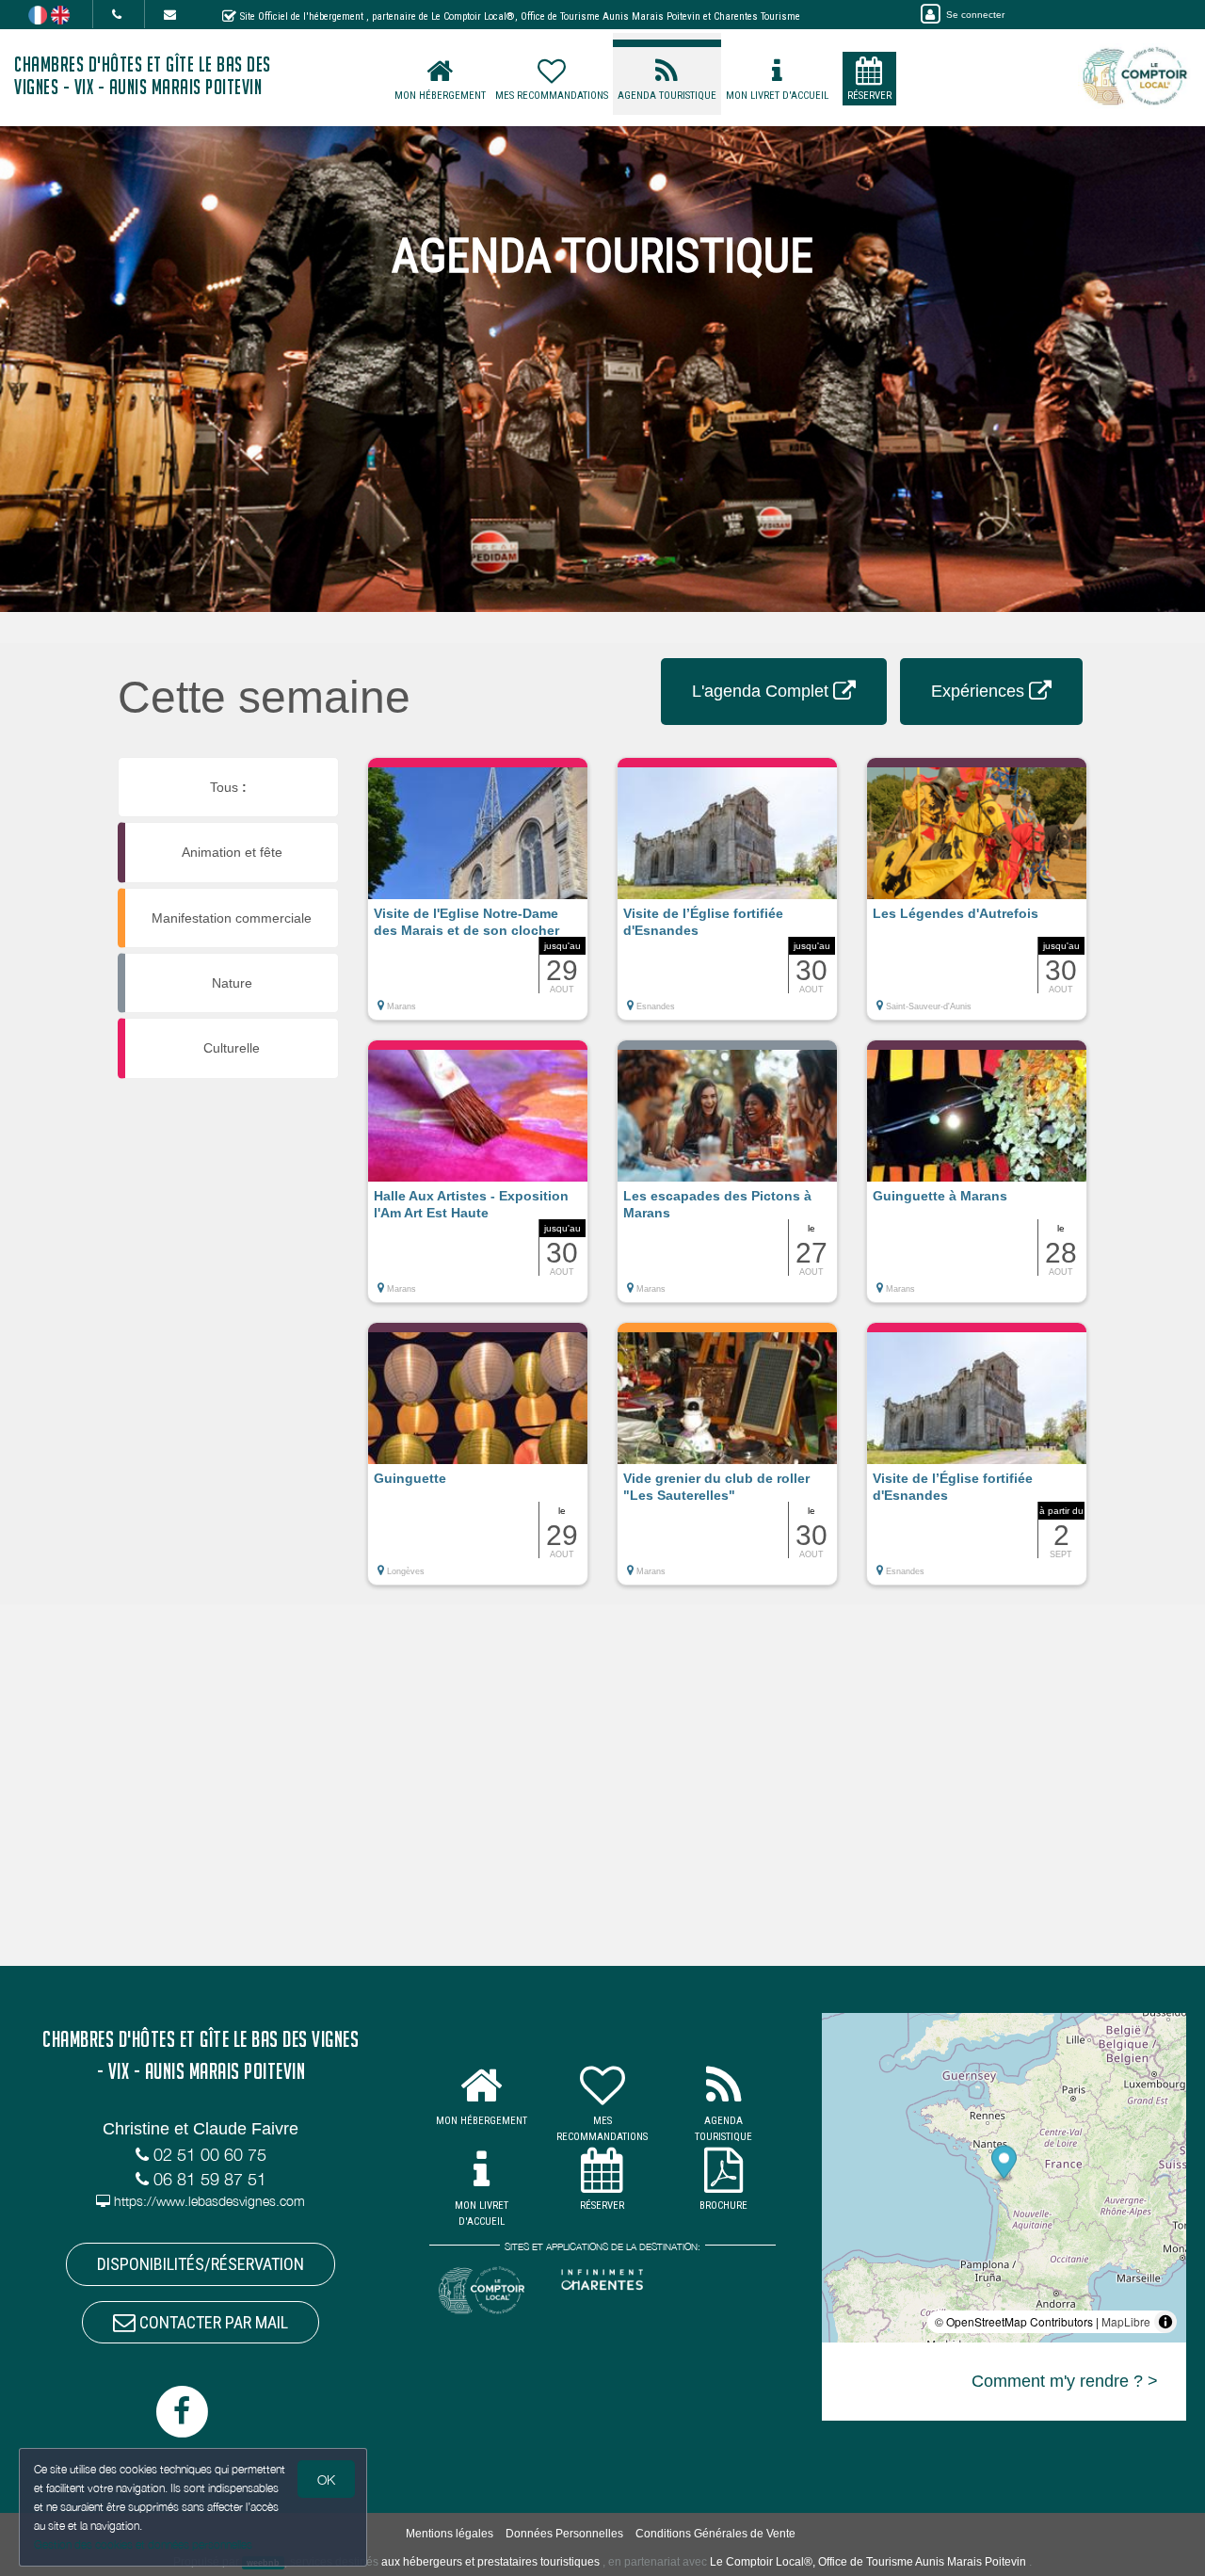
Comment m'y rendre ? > (1065, 2381)
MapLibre (1126, 2321)
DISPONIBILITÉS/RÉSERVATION (201, 2264)
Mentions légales (450, 2534)
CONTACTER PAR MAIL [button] (212, 2322)
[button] (478, 898)
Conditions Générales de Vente (715, 2534)
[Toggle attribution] (1165, 2322)
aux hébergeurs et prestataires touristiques (490, 2562)
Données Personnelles (564, 2534)
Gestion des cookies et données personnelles (143, 2544)
